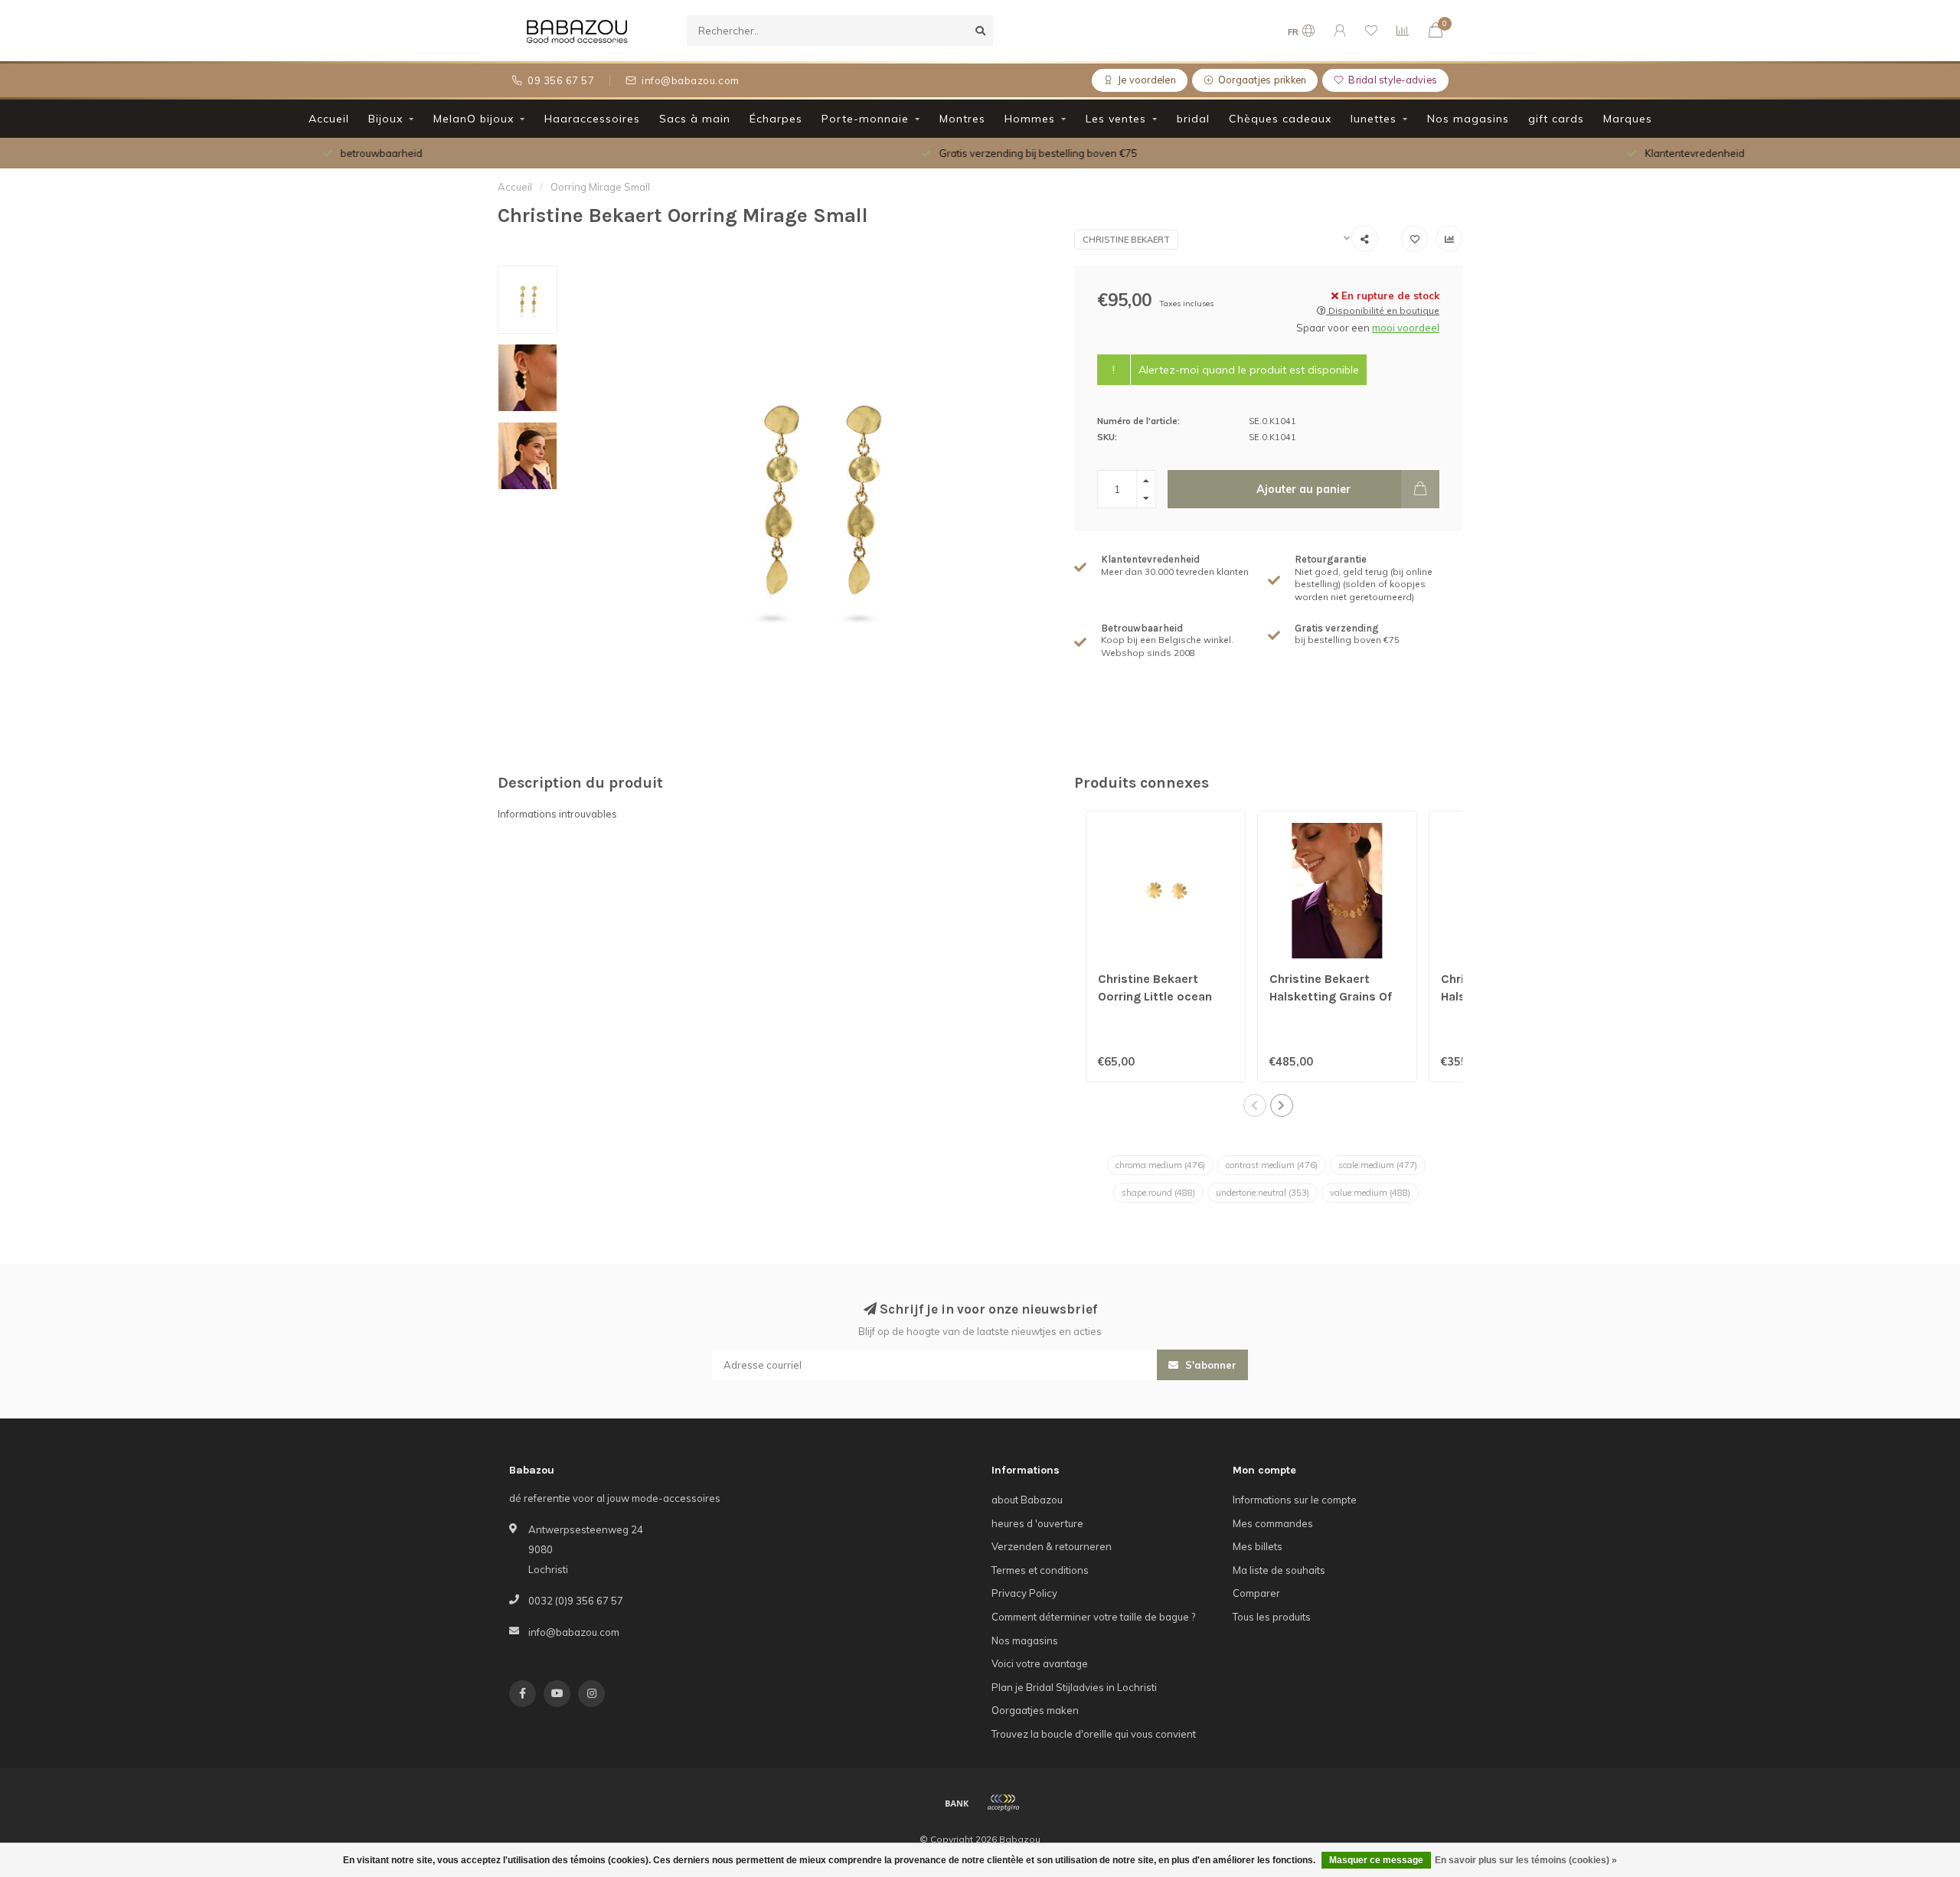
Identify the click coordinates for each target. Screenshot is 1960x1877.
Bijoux (385, 119)
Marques (1628, 119)
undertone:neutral (1263, 1193)
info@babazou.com (574, 1632)
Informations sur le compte (1295, 1500)
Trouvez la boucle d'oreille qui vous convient (1094, 1734)
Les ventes (1116, 119)
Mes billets (1258, 1546)
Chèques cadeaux (1280, 119)
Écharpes (776, 119)
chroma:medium (1160, 1165)
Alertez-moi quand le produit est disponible (1249, 370)
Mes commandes (1273, 1523)
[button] (1255, 1105)
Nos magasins (1468, 119)
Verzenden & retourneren (1052, 1546)
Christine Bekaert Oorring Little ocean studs (1155, 996)
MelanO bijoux (474, 119)
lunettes (1374, 119)
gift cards (1556, 119)
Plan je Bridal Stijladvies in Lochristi (1074, 1687)
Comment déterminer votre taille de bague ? (1093, 1617)
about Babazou (1027, 1500)
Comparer (1256, 1593)
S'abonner (1209, 1365)
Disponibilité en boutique (1383, 310)
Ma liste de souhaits (1279, 1570)
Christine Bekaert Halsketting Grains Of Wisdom (1331, 996)
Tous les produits (1272, 1617)
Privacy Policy (1024, 1593)
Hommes (1030, 119)
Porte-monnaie (865, 119)
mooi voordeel (1406, 328)
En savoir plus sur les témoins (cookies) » (1526, 1860)
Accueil (329, 119)
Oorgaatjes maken (1035, 1710)
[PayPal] (1003, 1803)
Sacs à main (695, 119)
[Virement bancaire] (957, 1803)
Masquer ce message (1376, 1860)
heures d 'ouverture (1037, 1523)
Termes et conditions (1040, 1570)
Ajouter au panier (1303, 489)
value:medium (1370, 1193)
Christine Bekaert (1126, 240)
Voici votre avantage (1040, 1663)
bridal (1193, 119)
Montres (962, 119)
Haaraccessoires (592, 119)
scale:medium (1378, 1165)
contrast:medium (1272, 1165)
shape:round (1158, 1193)
